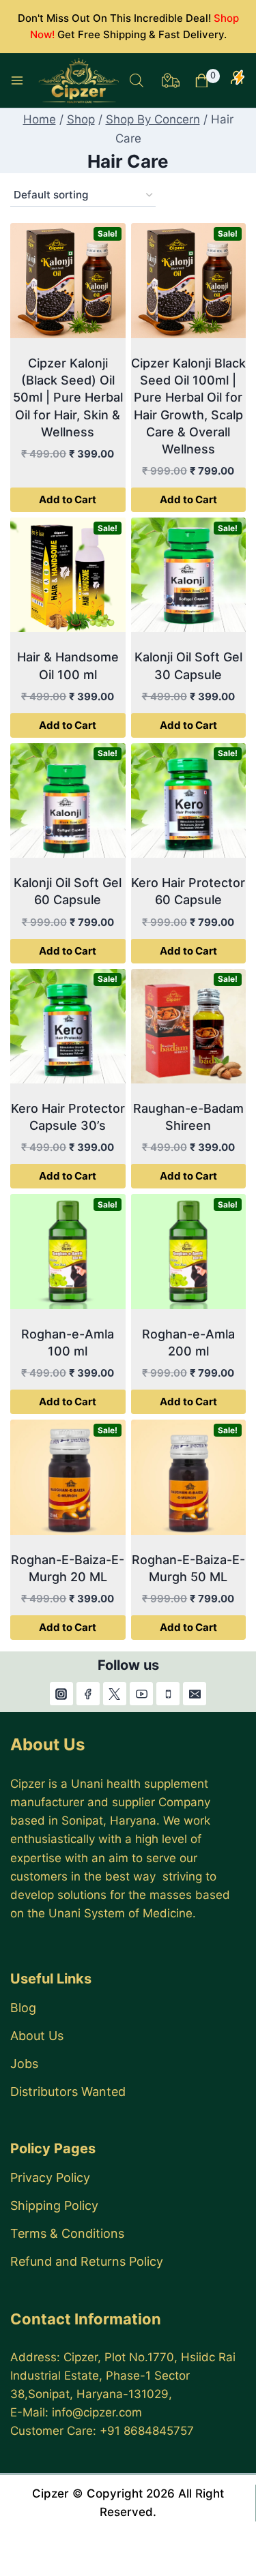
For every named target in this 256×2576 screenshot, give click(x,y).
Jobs (24, 2064)
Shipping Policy (54, 2205)
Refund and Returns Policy (87, 2261)
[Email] (195, 1694)
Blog (23, 2008)
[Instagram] (61, 1694)
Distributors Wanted (68, 2092)
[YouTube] (141, 1694)
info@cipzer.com (97, 2412)
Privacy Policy (50, 2177)
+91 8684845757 (147, 2431)
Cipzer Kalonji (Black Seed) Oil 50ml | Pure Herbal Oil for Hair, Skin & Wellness (68, 398)
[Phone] (168, 1694)
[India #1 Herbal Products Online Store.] (80, 80)
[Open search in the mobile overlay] (137, 80)
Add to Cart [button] (68, 499)
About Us (37, 2036)
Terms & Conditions (67, 2233)
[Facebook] (88, 1694)
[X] (115, 1694)
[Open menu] (17, 80)
